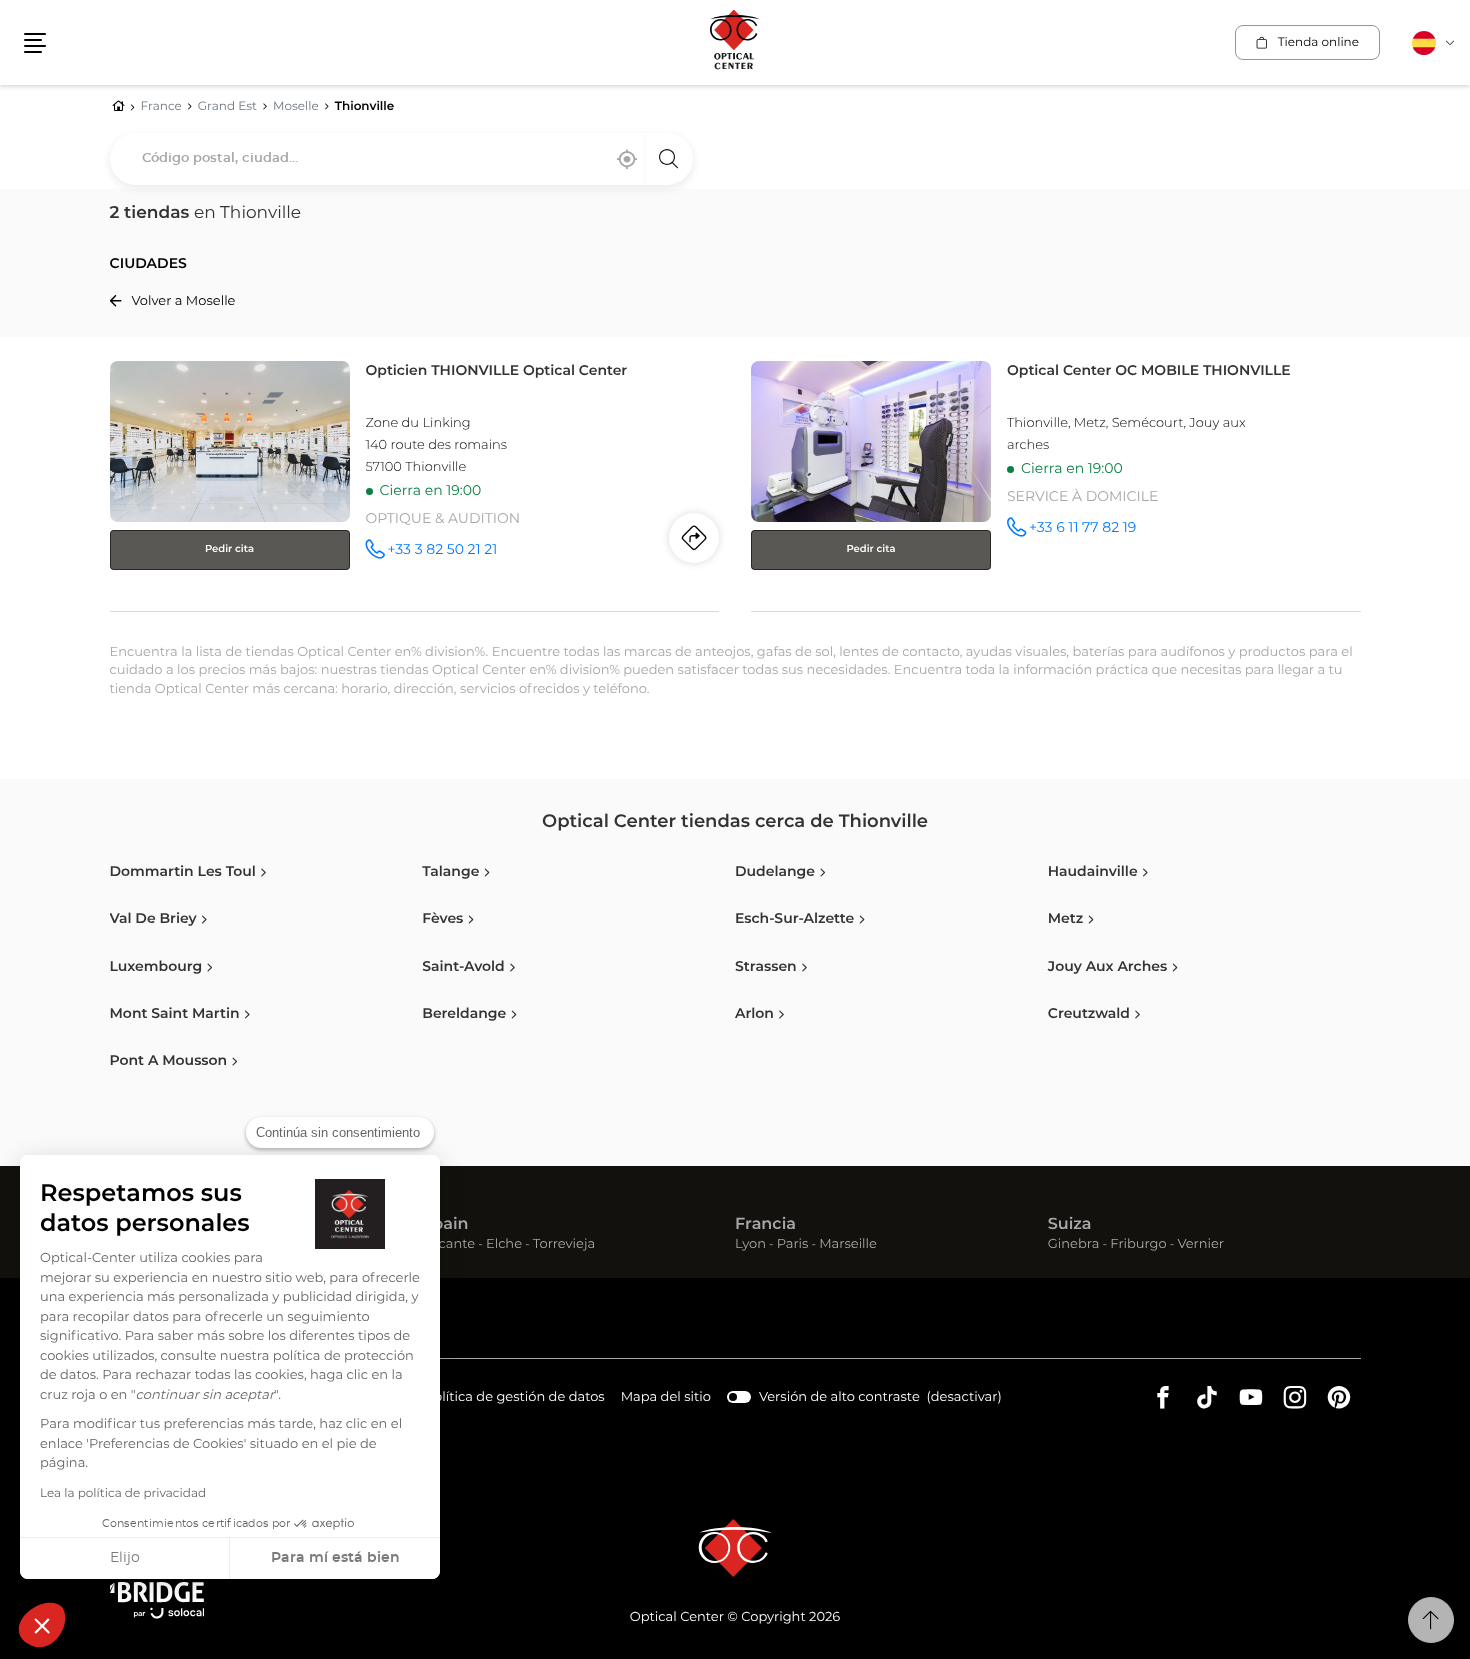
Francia (765, 1225)
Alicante (448, 1245)
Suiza (1070, 1225)
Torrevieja (564, 1245)
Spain (445, 1225)
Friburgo (1138, 1245)
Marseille (848, 1245)
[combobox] (401, 159)
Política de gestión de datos (515, 1400)
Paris (793, 1245)
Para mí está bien (335, 1558)
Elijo (125, 1558)
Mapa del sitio (666, 1397)
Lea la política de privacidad (123, 1494)
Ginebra (1074, 1245)
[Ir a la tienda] (415, 482)
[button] (42, 1625)
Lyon (750, 1245)
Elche (504, 1245)
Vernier (1200, 1245)
